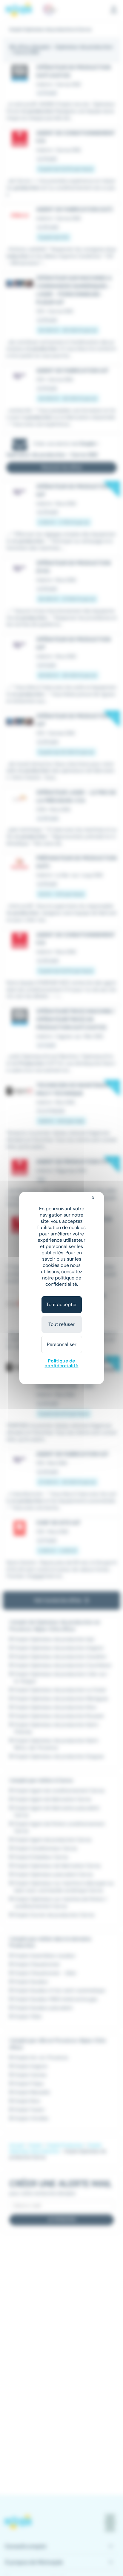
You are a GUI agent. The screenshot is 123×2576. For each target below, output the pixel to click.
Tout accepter (62, 1304)
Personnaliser (62, 1344)
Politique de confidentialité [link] (61, 1363)
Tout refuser (61, 1324)
